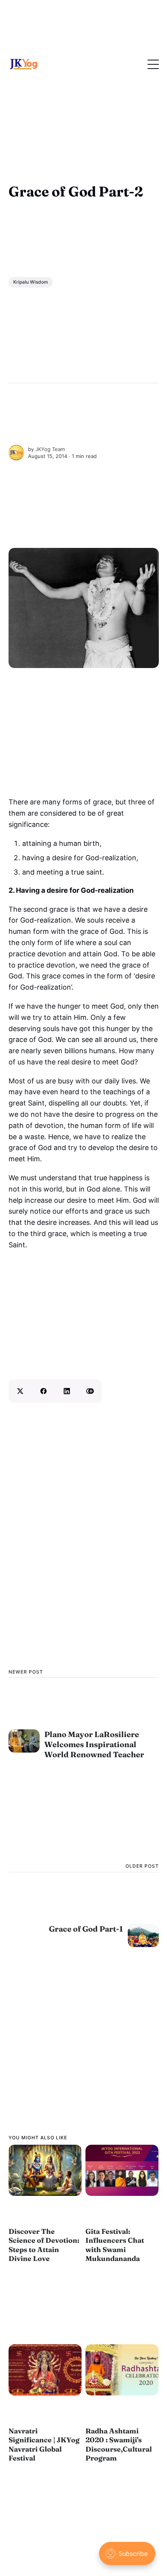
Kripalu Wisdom (31, 282)
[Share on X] (20, 1391)
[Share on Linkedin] (67, 1391)
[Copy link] (90, 1391)
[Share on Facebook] (43, 1391)
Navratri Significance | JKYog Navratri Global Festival (44, 2444)
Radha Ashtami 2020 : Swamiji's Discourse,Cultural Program (119, 2444)
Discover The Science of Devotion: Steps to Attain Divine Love (44, 2245)
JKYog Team (50, 449)
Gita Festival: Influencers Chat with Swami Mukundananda (115, 2245)
